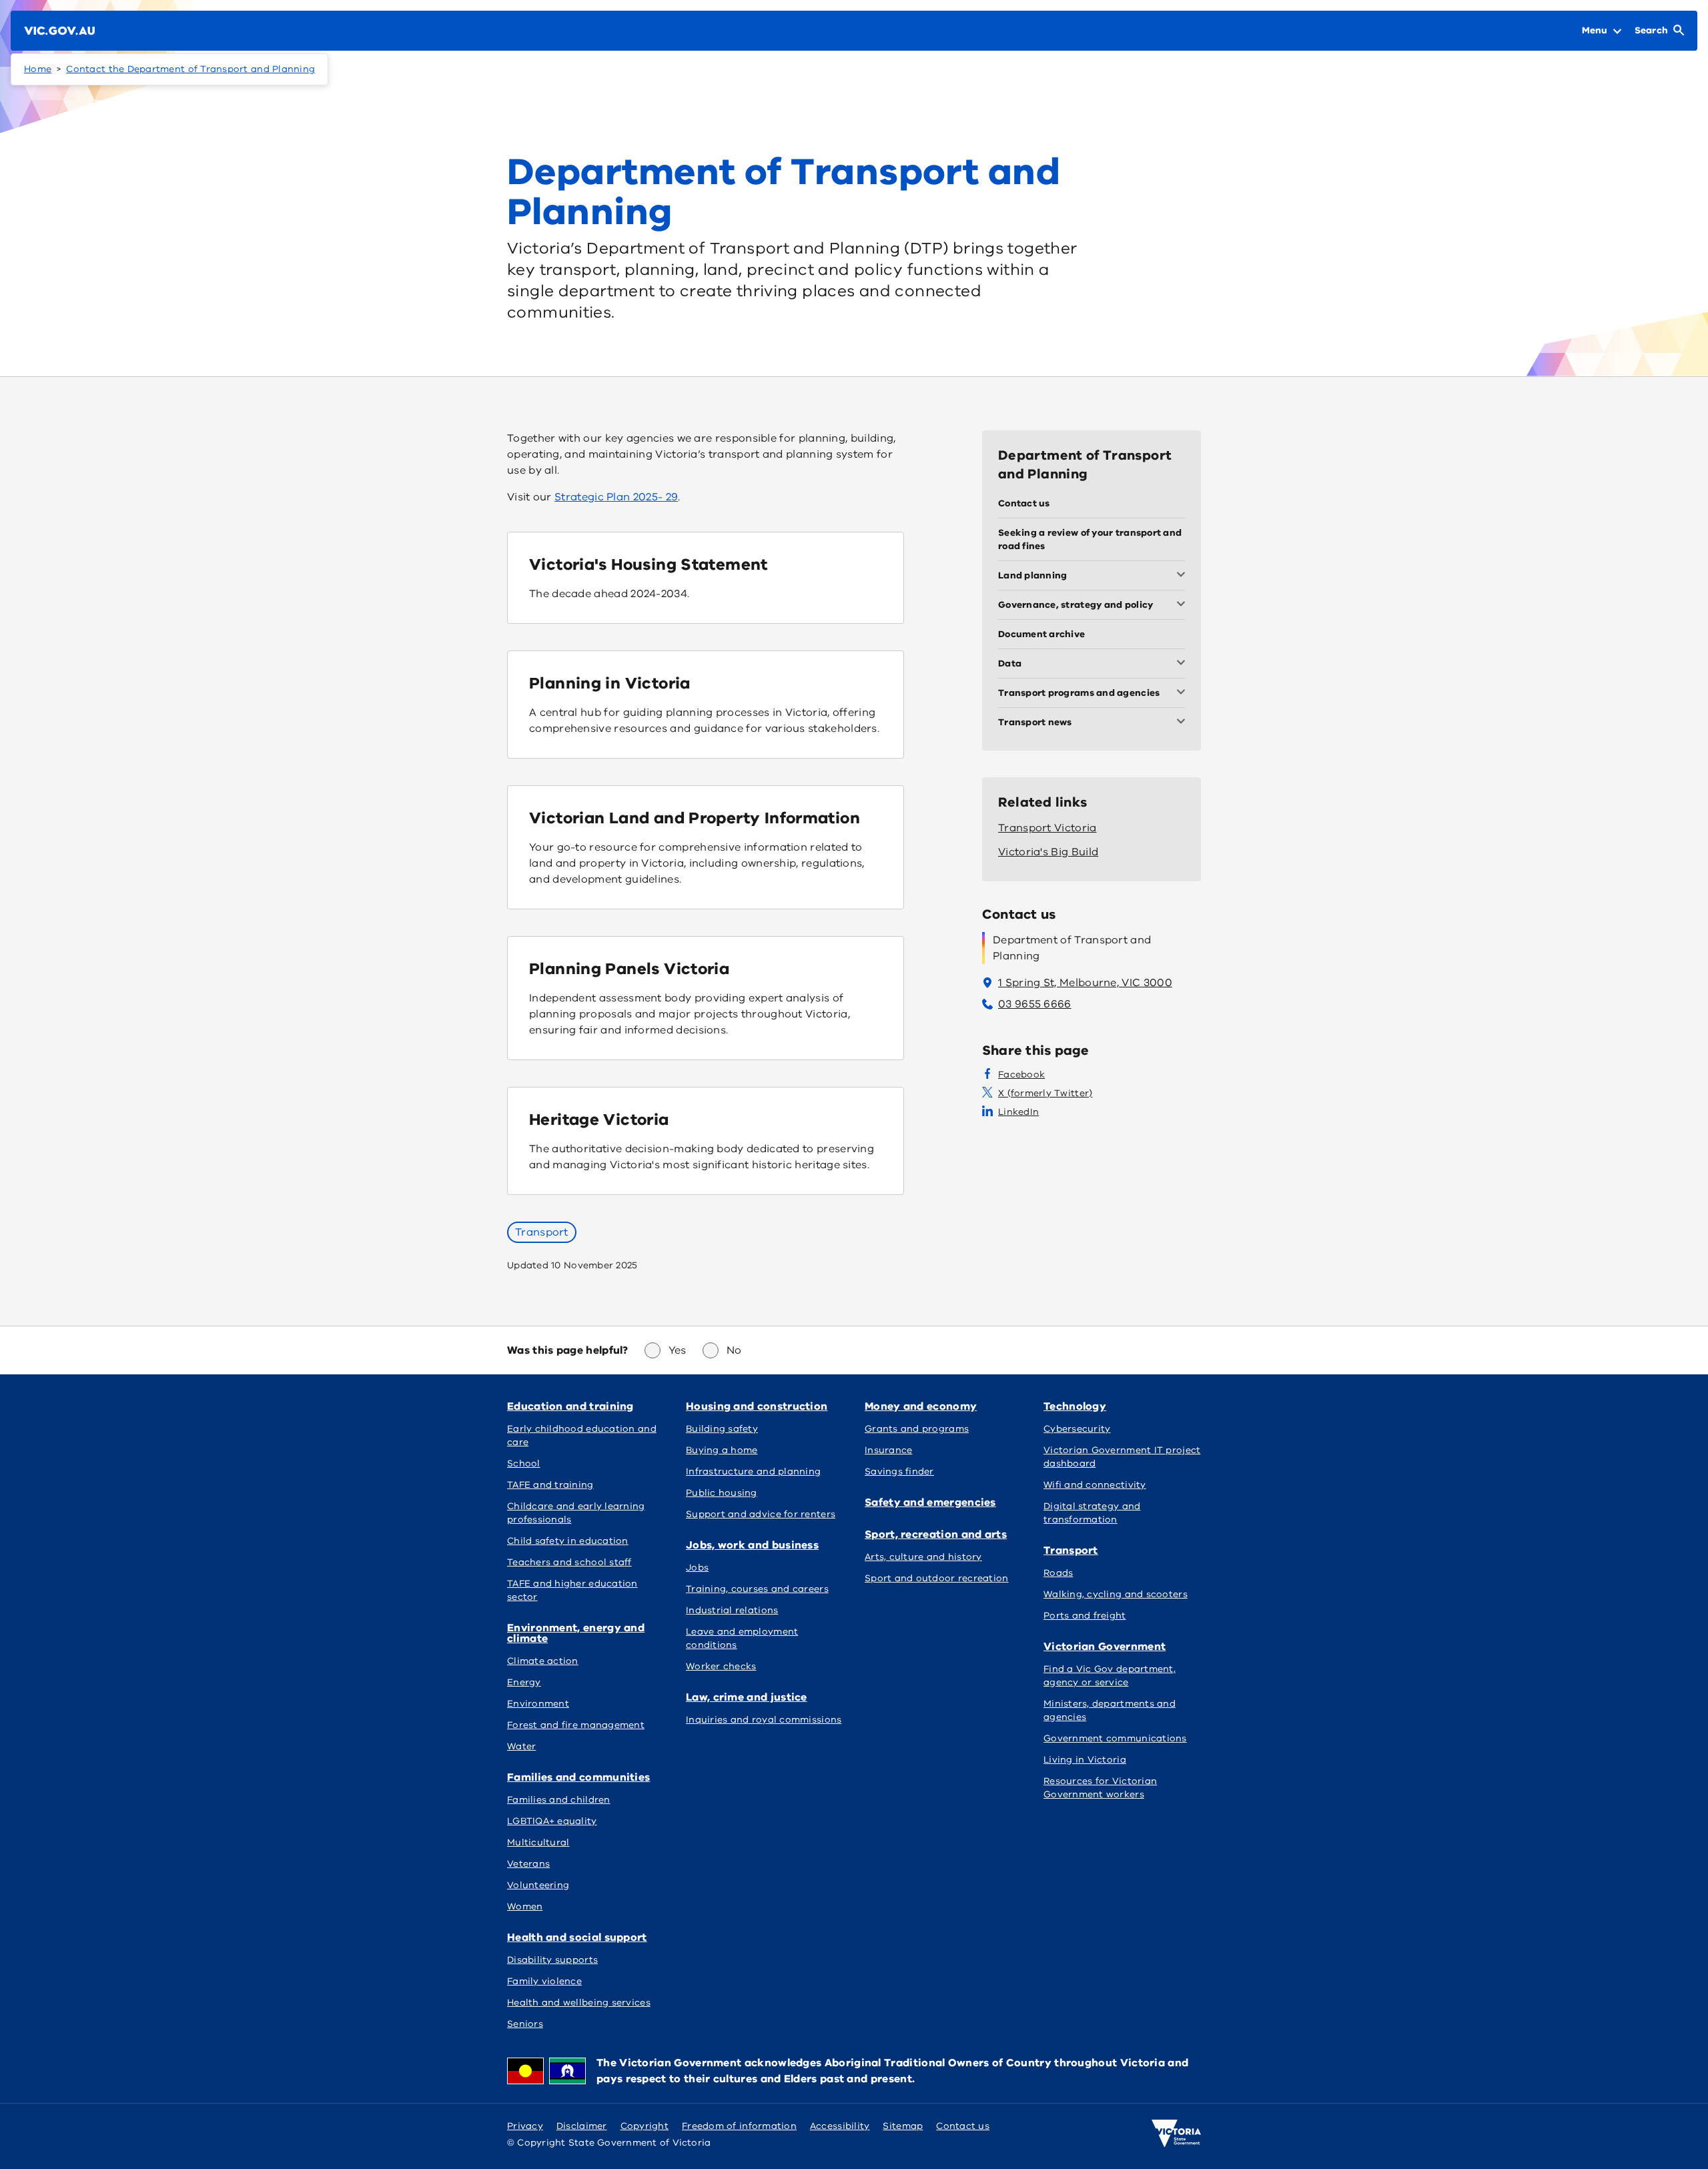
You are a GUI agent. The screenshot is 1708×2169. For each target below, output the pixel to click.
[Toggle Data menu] (1184, 664)
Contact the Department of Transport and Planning (190, 69)
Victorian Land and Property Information (695, 818)
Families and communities (578, 1777)
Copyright (645, 2126)
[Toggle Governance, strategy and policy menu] (1184, 605)
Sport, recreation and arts (936, 1535)
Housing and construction (757, 1406)
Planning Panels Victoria (629, 969)
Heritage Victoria (599, 1120)
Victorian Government (1105, 1647)
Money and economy (921, 1406)
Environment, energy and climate (576, 1633)
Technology (1075, 1406)
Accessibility (840, 2126)
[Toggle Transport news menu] (1184, 723)
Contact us (963, 2126)
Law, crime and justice (747, 1697)
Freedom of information (739, 2126)
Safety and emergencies (930, 1502)
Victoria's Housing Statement (649, 564)
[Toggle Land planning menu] (1184, 576)
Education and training (570, 1406)
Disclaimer (582, 2126)
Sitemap (903, 2126)
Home (38, 69)
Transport (542, 1232)
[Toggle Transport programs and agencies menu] (1184, 693)
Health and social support (577, 1937)
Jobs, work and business (752, 1545)
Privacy (525, 2126)
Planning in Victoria (610, 683)
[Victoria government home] (1176, 2134)
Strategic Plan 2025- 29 (616, 497)
